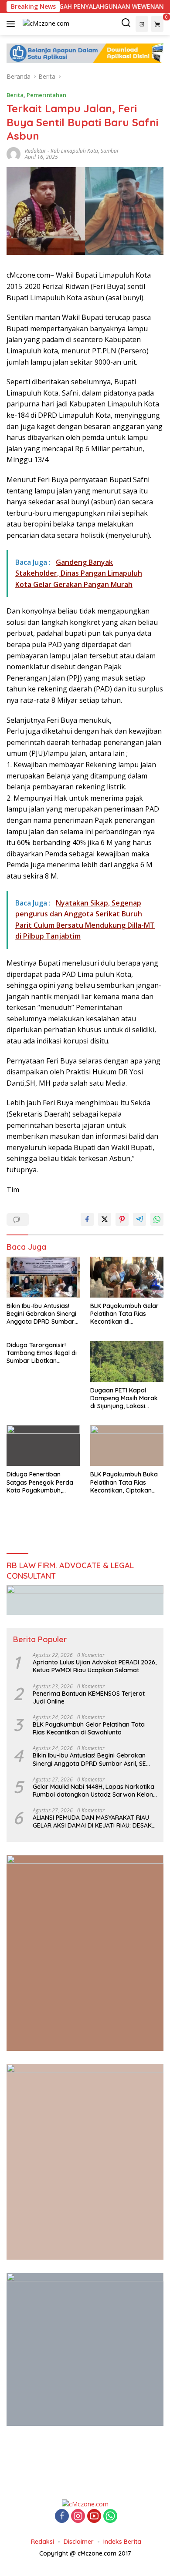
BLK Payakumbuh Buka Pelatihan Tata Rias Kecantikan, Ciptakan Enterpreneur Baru (124, 1482)
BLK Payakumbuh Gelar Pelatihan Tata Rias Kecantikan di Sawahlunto (124, 1314)
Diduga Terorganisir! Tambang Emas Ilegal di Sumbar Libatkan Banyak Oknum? (42, 1353)
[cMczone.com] (45, 24)
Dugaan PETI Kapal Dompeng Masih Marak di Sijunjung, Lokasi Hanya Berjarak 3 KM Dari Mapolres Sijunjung (125, 1398)
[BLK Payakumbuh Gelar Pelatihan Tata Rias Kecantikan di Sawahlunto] (127, 1277)
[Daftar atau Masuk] (142, 24)
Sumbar (110, 151)
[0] (157, 24)
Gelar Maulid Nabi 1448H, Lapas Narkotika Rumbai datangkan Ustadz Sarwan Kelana (95, 1791)
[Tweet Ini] (105, 1219)
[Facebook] (62, 2517)
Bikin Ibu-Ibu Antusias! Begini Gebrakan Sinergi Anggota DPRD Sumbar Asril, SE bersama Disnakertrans (41, 1314)
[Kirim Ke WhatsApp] (157, 1219)
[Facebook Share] (87, 1219)
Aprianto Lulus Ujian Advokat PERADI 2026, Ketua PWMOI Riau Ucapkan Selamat (95, 1666)
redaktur (36, 151)
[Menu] (12, 24)
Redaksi (42, 2542)
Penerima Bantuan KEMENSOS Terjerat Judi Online (89, 1697)
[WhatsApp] (110, 2517)
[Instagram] (78, 2517)
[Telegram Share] (139, 1219)
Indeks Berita (122, 2542)
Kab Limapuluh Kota (74, 151)
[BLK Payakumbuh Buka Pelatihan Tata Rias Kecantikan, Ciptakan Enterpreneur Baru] (127, 1446)
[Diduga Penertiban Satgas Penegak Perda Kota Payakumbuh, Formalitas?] (43, 1446)
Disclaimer (79, 2542)
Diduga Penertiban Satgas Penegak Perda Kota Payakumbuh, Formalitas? (40, 1482)
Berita (15, 95)
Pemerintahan (46, 95)
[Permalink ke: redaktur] (14, 153)
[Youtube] (94, 2517)
